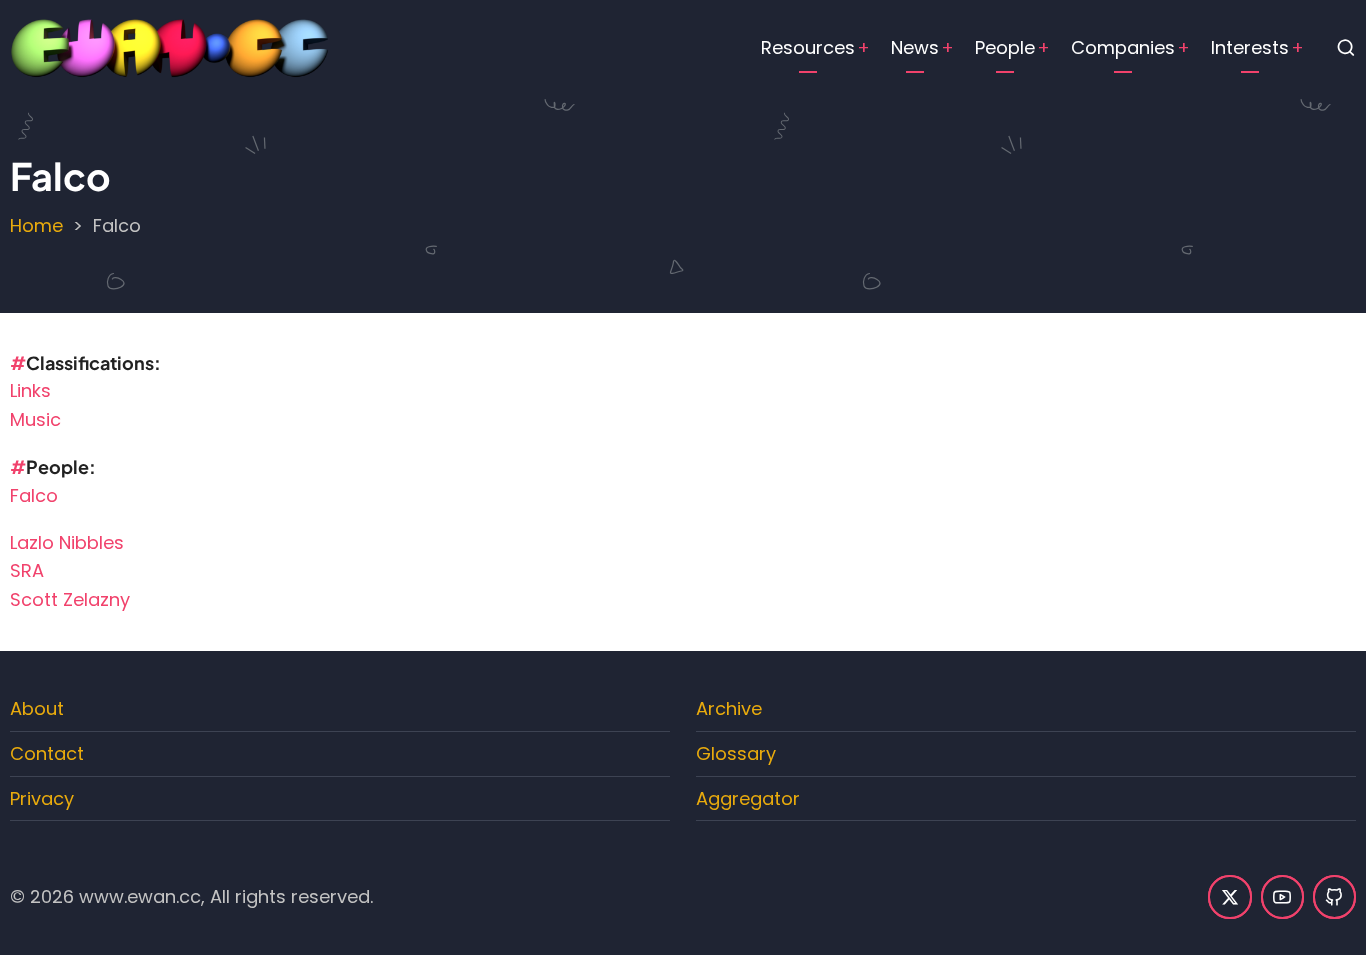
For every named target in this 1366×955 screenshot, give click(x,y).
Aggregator (748, 798)
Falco (34, 495)
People (1005, 47)
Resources (808, 47)
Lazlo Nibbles (67, 542)
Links (30, 390)
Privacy (42, 798)
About (37, 708)
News (915, 47)
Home (36, 225)
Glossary (736, 753)
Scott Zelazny (70, 599)
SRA (27, 570)
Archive (729, 708)
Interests (1250, 47)
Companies (1123, 47)
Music (35, 419)
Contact (47, 753)
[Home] (170, 46)
